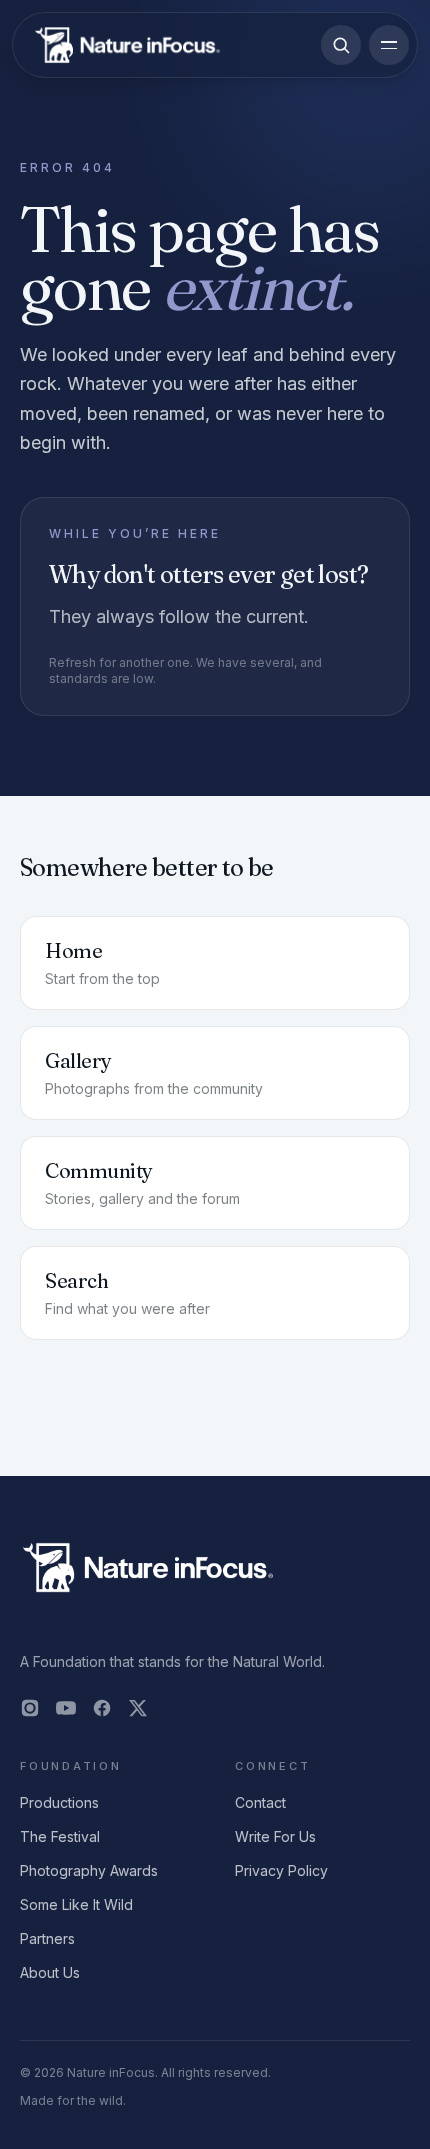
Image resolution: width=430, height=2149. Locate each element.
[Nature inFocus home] (127, 45)
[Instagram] (30, 1708)
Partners (47, 1938)
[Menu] (389, 45)
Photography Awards (89, 1870)
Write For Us (275, 1836)
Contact (260, 1802)
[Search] (341, 45)
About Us (50, 1972)
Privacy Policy (281, 1870)
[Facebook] (102, 1708)
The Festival (60, 1836)
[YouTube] (66, 1708)
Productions (59, 1802)
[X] (138, 1708)
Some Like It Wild (76, 1904)
